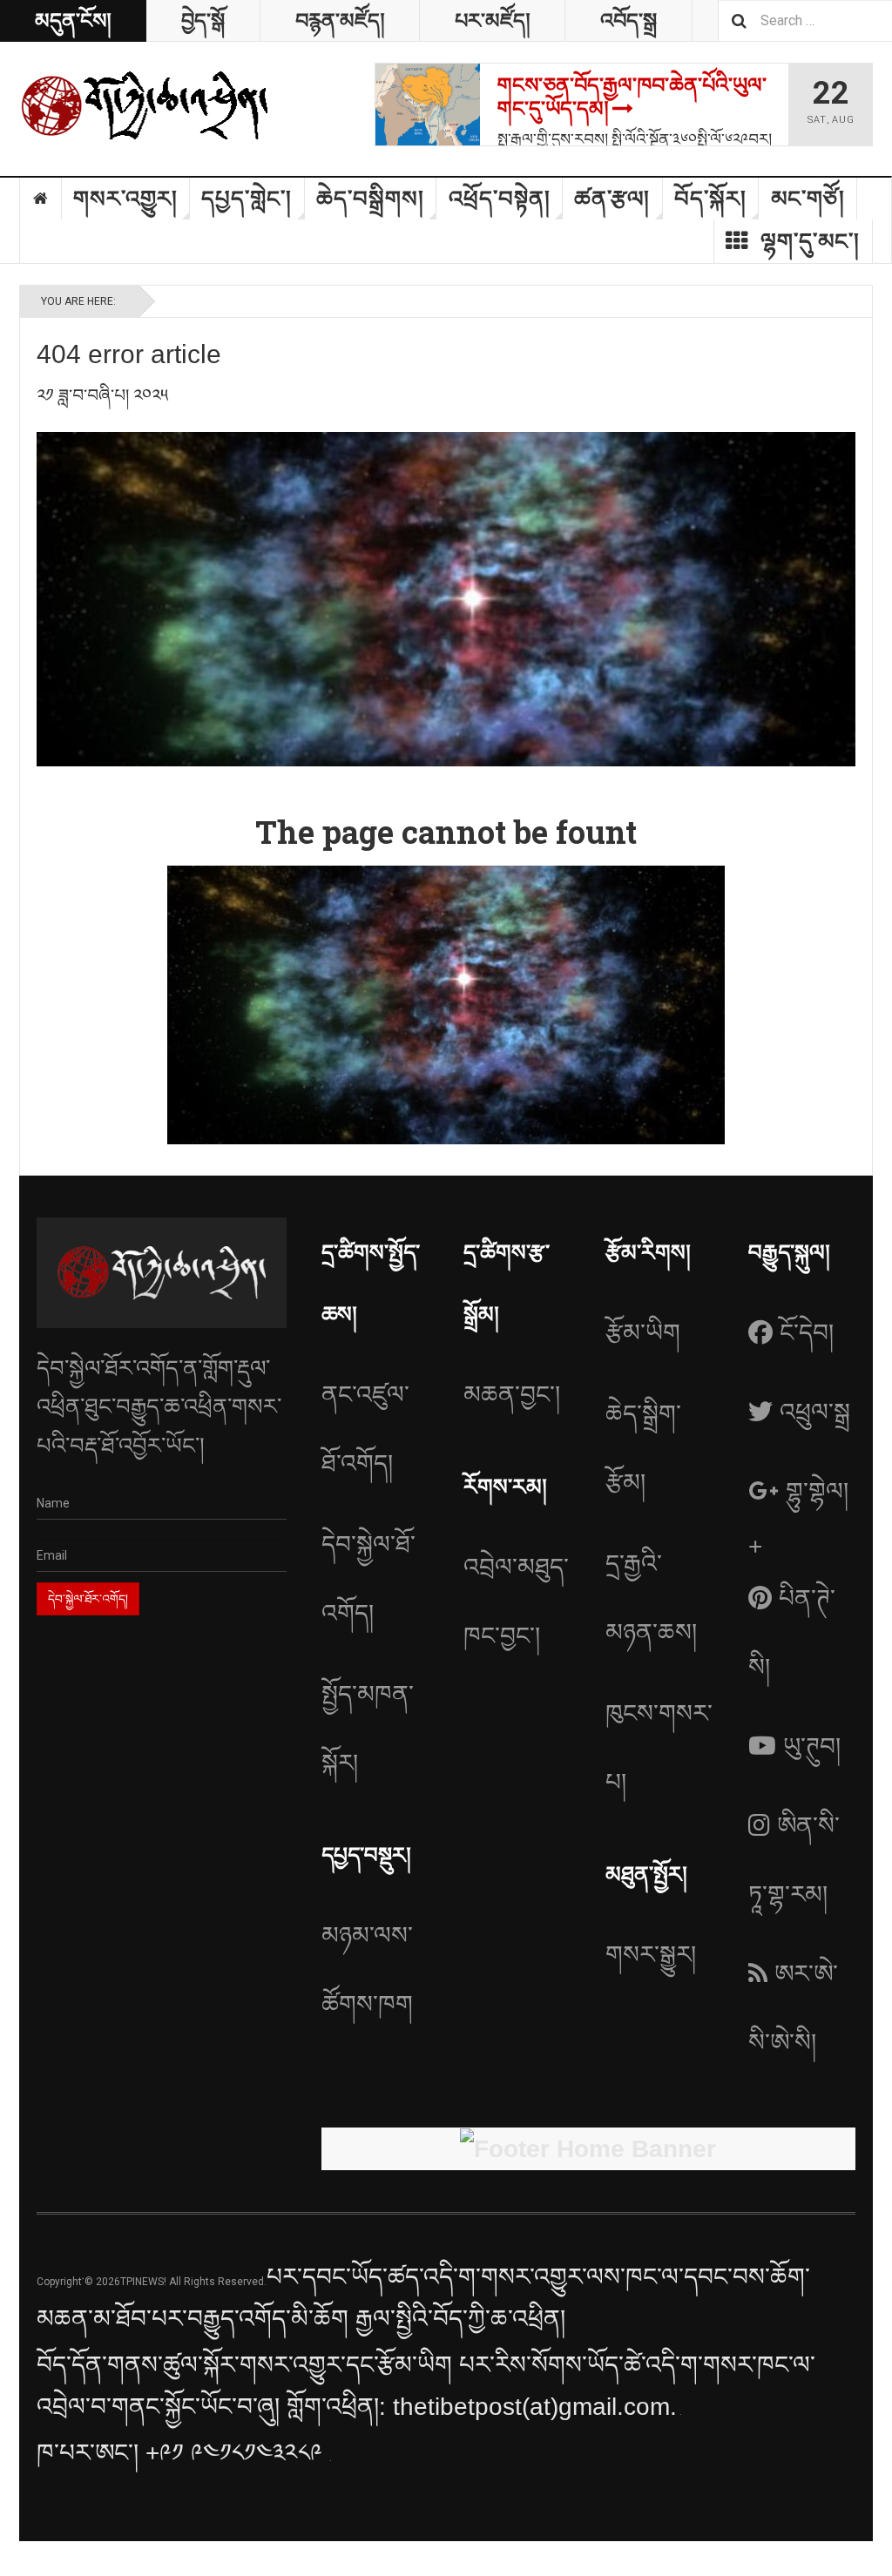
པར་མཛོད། (492, 20)
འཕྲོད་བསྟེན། (500, 199)
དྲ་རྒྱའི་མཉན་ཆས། (651, 1598)
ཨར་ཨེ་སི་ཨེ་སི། (793, 2008)
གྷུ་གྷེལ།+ (798, 1519)
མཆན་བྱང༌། (512, 1395)
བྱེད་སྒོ (203, 20)
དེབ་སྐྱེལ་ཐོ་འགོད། (368, 1579)
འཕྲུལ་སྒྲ (815, 1412)
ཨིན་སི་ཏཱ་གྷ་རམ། (794, 1860)
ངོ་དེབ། (807, 1333)
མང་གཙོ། (808, 199)
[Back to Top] (17, 2559)
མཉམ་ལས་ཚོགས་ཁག (367, 1970)
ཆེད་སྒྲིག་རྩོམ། (643, 1448)
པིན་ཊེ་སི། (792, 1633)
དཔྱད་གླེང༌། (247, 199)
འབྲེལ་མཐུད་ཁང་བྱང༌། (516, 1602)
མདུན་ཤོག (41, 199)
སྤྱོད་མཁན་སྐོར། (368, 1729)
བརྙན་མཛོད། (340, 20)
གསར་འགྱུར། (125, 199)
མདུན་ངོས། (73, 20)
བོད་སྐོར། (710, 199)
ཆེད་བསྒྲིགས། (370, 199)
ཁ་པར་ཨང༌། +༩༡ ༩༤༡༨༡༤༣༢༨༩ (183, 2453)
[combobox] (805, 20)
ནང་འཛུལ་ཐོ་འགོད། (365, 1429)
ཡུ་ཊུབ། (812, 1747)
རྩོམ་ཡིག (643, 1333)
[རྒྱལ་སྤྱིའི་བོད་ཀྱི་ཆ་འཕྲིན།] (145, 105)
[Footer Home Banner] (588, 2149)
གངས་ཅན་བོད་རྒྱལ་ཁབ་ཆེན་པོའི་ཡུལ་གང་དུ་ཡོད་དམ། (632, 97)
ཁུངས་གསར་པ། (659, 1748)
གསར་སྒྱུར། (651, 1955)
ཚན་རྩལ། (612, 199)
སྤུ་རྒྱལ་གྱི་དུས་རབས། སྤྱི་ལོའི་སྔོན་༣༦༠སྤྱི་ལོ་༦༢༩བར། (635, 138)
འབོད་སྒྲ (628, 20)
